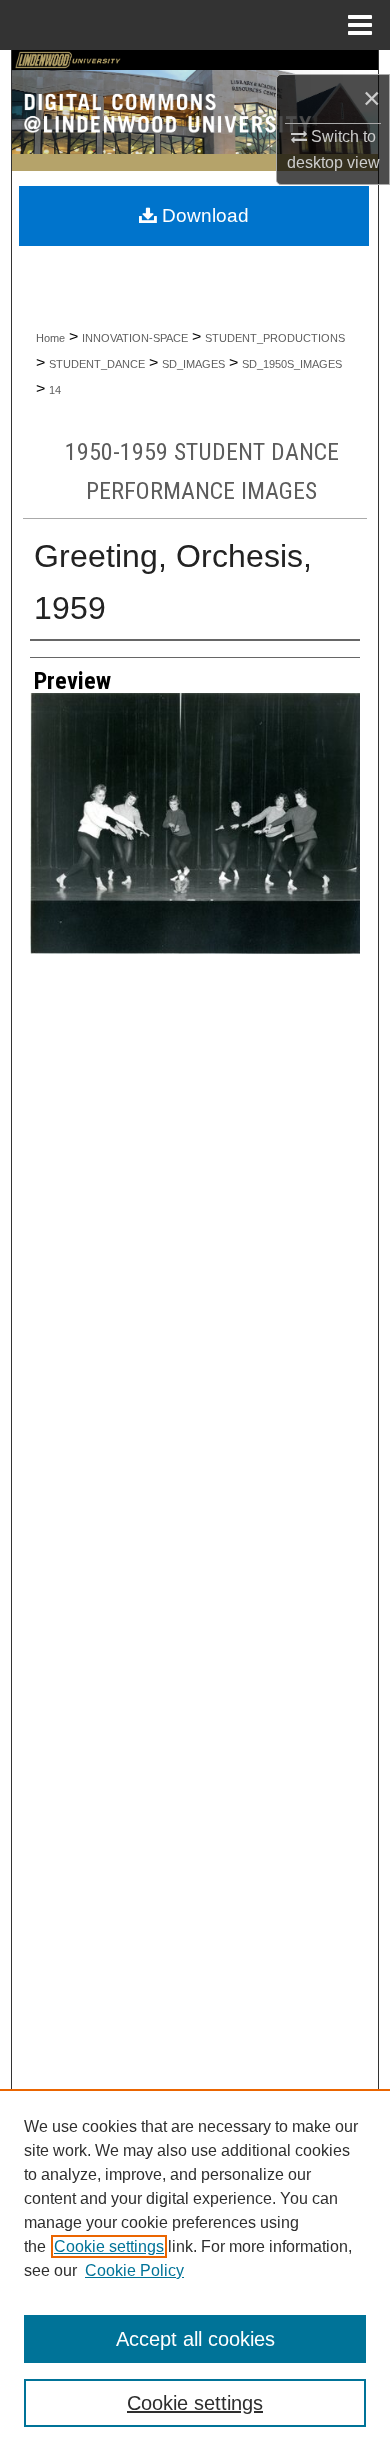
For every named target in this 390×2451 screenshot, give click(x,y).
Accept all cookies (195, 2339)
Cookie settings (109, 2246)
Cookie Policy (134, 2270)
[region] (195, 2270)
